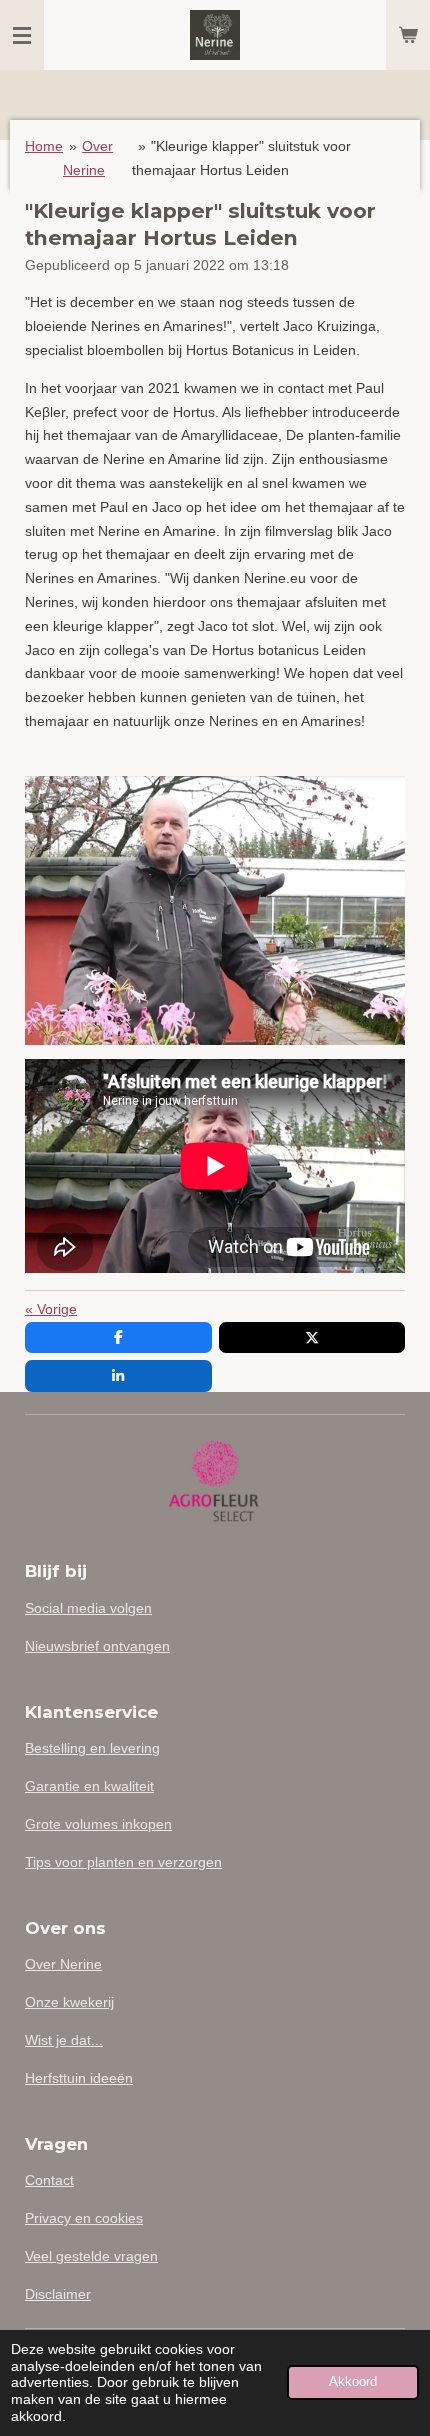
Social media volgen (88, 1608)
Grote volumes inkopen (98, 1824)
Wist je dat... (64, 2040)
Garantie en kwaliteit (89, 1786)
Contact (49, 2180)
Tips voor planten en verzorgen (123, 1862)
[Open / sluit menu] (22, 35)
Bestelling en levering (92, 1748)
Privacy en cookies (84, 2218)
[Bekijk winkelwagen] (408, 35)
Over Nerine (63, 1964)
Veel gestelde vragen (91, 2256)
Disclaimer (58, 2294)
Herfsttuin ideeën (79, 2078)
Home (44, 146)
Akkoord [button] (353, 2382)
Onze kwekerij (69, 2002)
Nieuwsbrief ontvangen (97, 1646)
